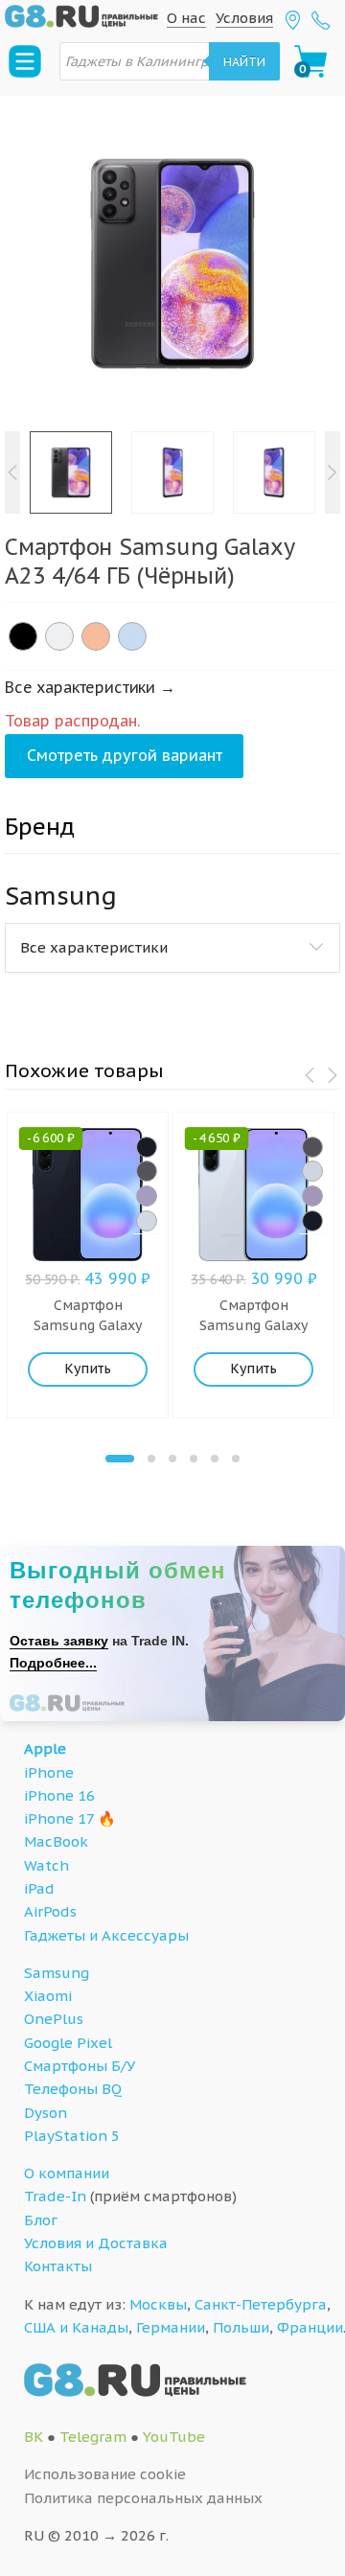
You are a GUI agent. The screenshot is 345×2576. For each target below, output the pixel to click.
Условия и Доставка (96, 2243)
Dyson (46, 2113)
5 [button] (215, 1459)
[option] (172, 264)
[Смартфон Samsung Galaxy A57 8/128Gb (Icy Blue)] (312, 1171)
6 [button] (236, 1459)
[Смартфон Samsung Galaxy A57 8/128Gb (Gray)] (312, 1147)
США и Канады (76, 2327)
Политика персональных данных (143, 2498)
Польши (241, 2327)
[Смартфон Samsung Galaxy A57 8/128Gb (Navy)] (312, 1221)
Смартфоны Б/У (80, 2066)
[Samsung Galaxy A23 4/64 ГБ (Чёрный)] (23, 636)
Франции (310, 2327)
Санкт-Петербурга (261, 2304)
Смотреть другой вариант (125, 755)
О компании (67, 2173)
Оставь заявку (59, 1641)
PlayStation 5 (72, 2136)
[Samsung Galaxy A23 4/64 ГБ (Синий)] (132, 636)
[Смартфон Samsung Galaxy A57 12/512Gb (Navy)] (147, 1147)
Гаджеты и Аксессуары (106, 1935)
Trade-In (55, 2196)
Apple (45, 1748)
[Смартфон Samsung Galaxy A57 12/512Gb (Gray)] (147, 1171)
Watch (46, 1865)
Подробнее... (53, 1663)
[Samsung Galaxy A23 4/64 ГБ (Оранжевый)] (96, 636)
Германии (171, 2327)
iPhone (49, 1772)
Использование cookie (105, 2474)
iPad (39, 1888)
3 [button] (172, 1459)
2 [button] (151, 1459)
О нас (186, 18)
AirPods (50, 1911)
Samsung (57, 1973)
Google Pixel (68, 2043)
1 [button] (120, 1459)
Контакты (58, 2266)
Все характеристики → (90, 687)
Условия (244, 18)
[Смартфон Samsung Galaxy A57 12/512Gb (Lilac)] (147, 1196)
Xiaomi (48, 1996)
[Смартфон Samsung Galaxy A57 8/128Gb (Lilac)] (312, 1196)
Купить (88, 1368)
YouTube (174, 2437)
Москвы (158, 2304)
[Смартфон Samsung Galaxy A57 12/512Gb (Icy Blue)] (147, 1221)
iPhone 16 (59, 1795)
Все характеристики (94, 947)
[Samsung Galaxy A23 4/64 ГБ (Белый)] (59, 636)
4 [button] (194, 1459)
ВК (34, 2437)
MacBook (56, 1841)
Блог (41, 2220)
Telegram (93, 2437)
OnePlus (54, 2019)
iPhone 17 (59, 1818)
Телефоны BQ (73, 2089)
